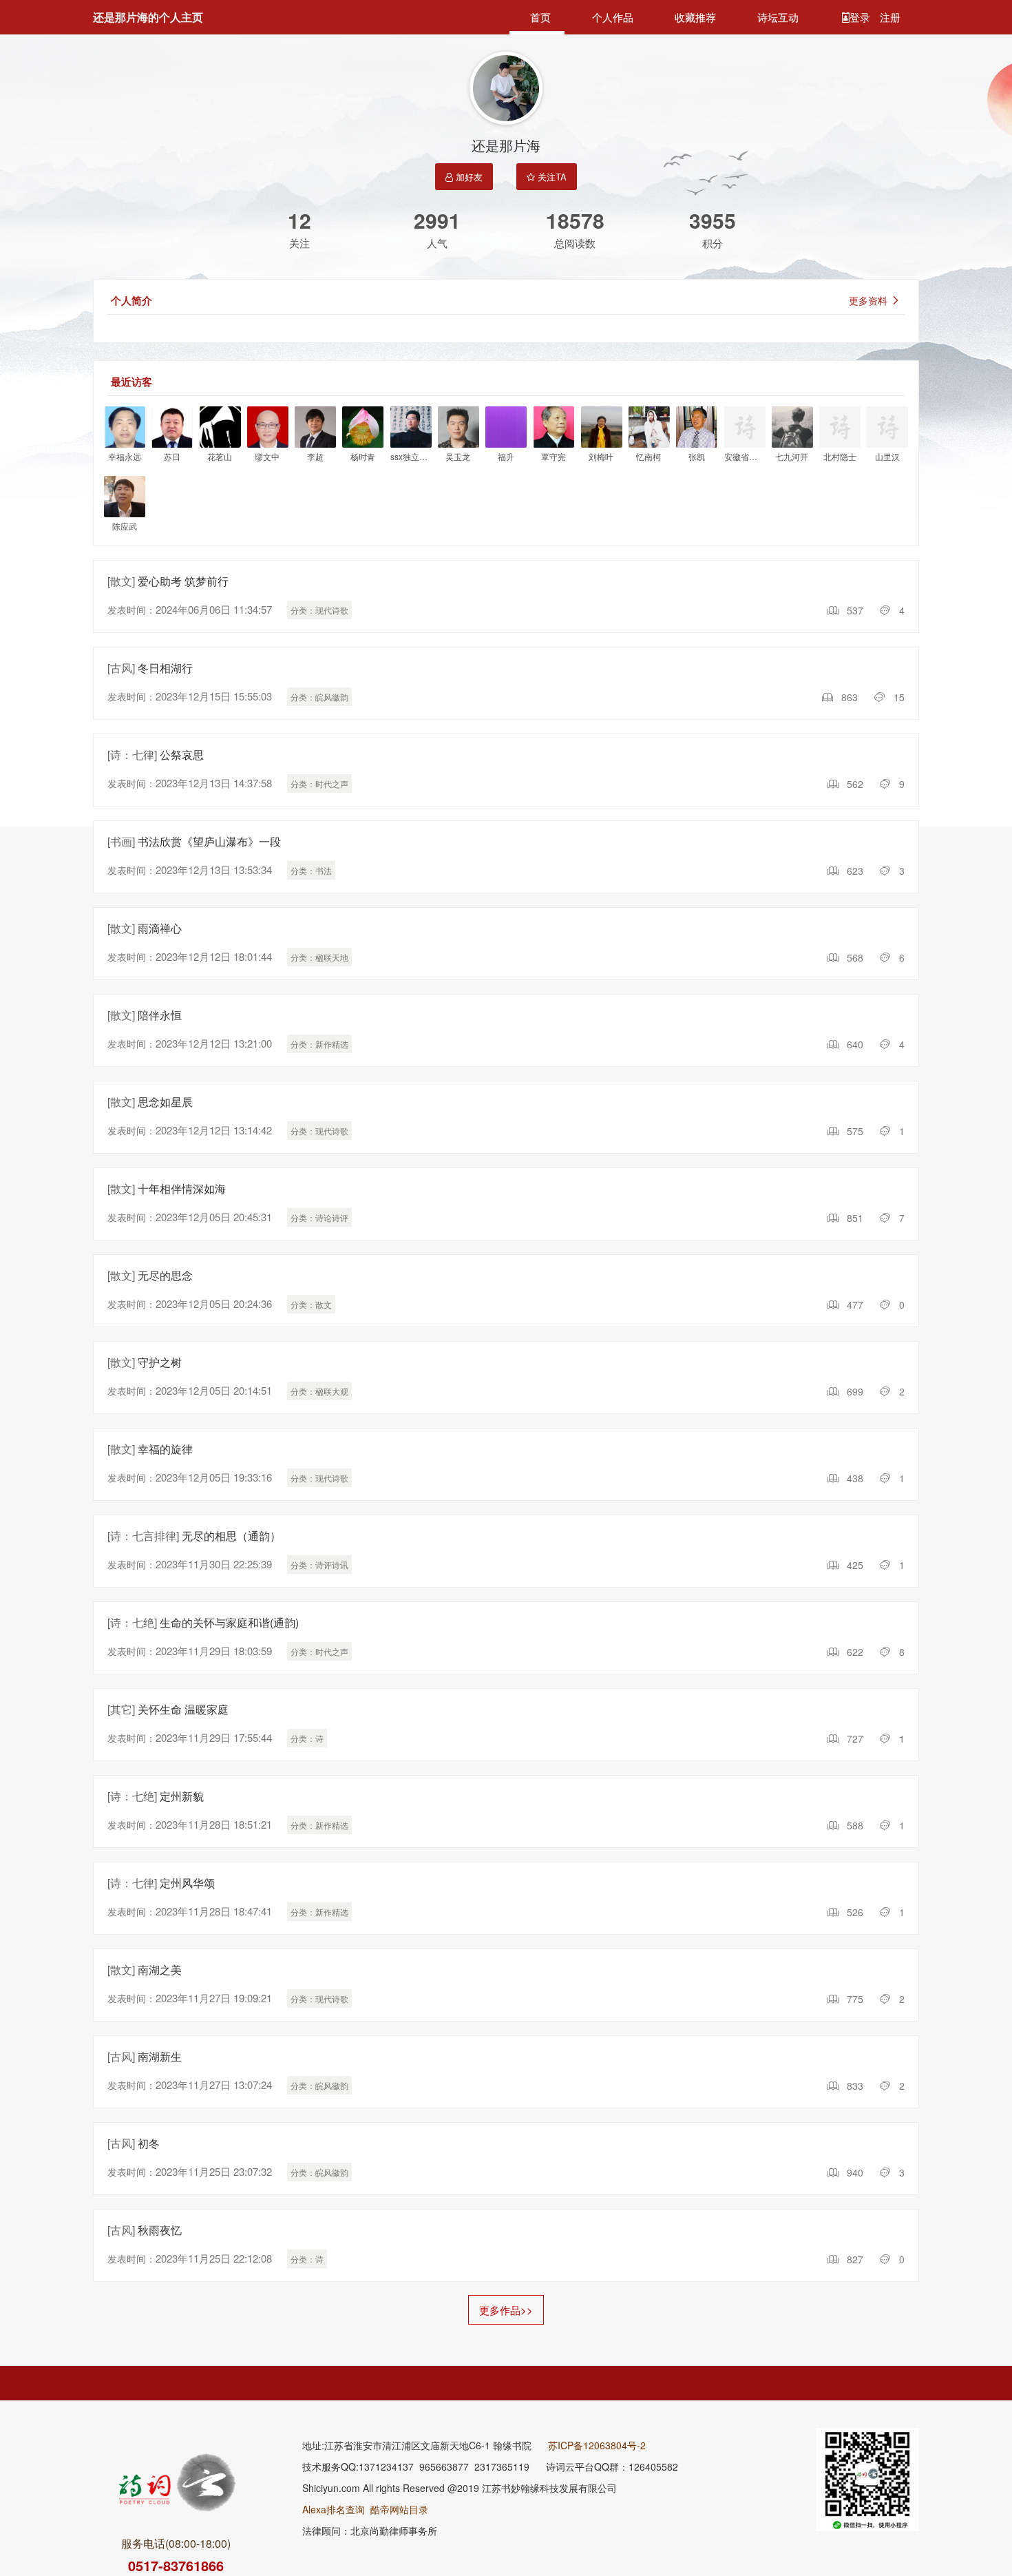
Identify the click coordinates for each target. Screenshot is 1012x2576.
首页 (540, 17)
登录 (861, 17)
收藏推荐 (695, 17)
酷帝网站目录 (399, 2509)
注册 (890, 17)
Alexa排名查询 (334, 2509)
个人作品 (613, 17)
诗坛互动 (778, 17)
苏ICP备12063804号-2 (597, 2445)
